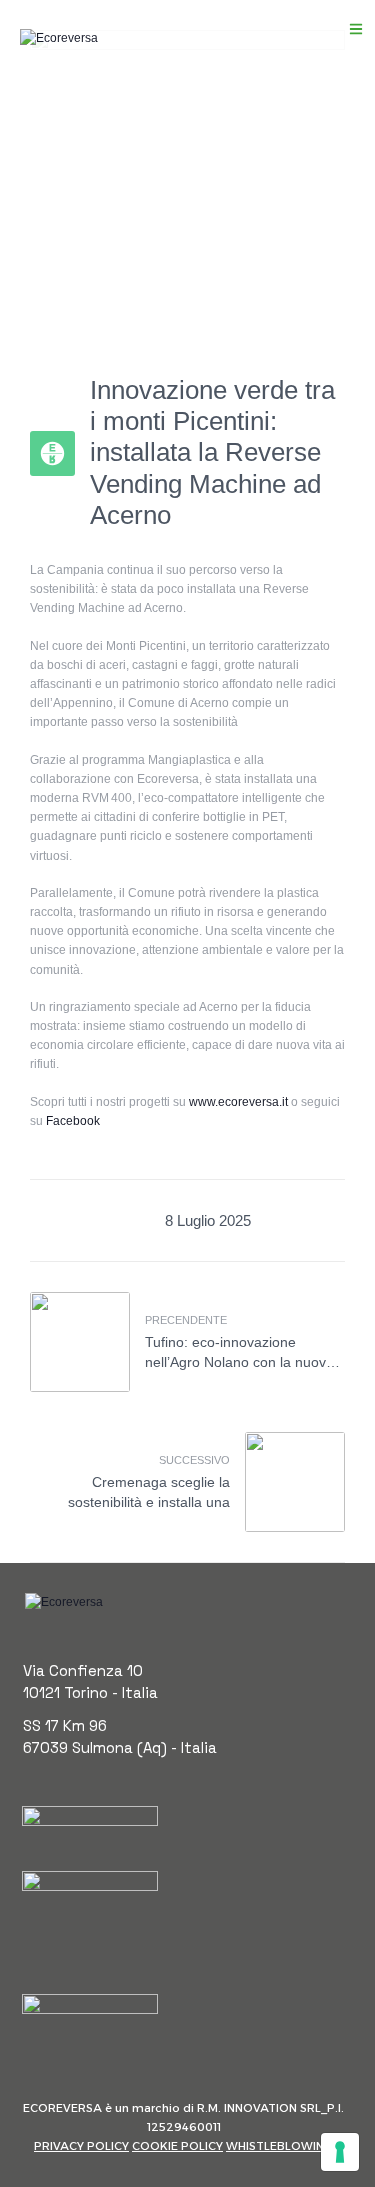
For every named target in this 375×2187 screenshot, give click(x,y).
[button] (356, 29)
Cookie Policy (177, 2146)
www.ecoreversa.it (238, 1102)
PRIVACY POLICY (81, 2146)
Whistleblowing (279, 2146)
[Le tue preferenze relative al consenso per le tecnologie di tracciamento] (340, 2152)
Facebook (73, 1121)
